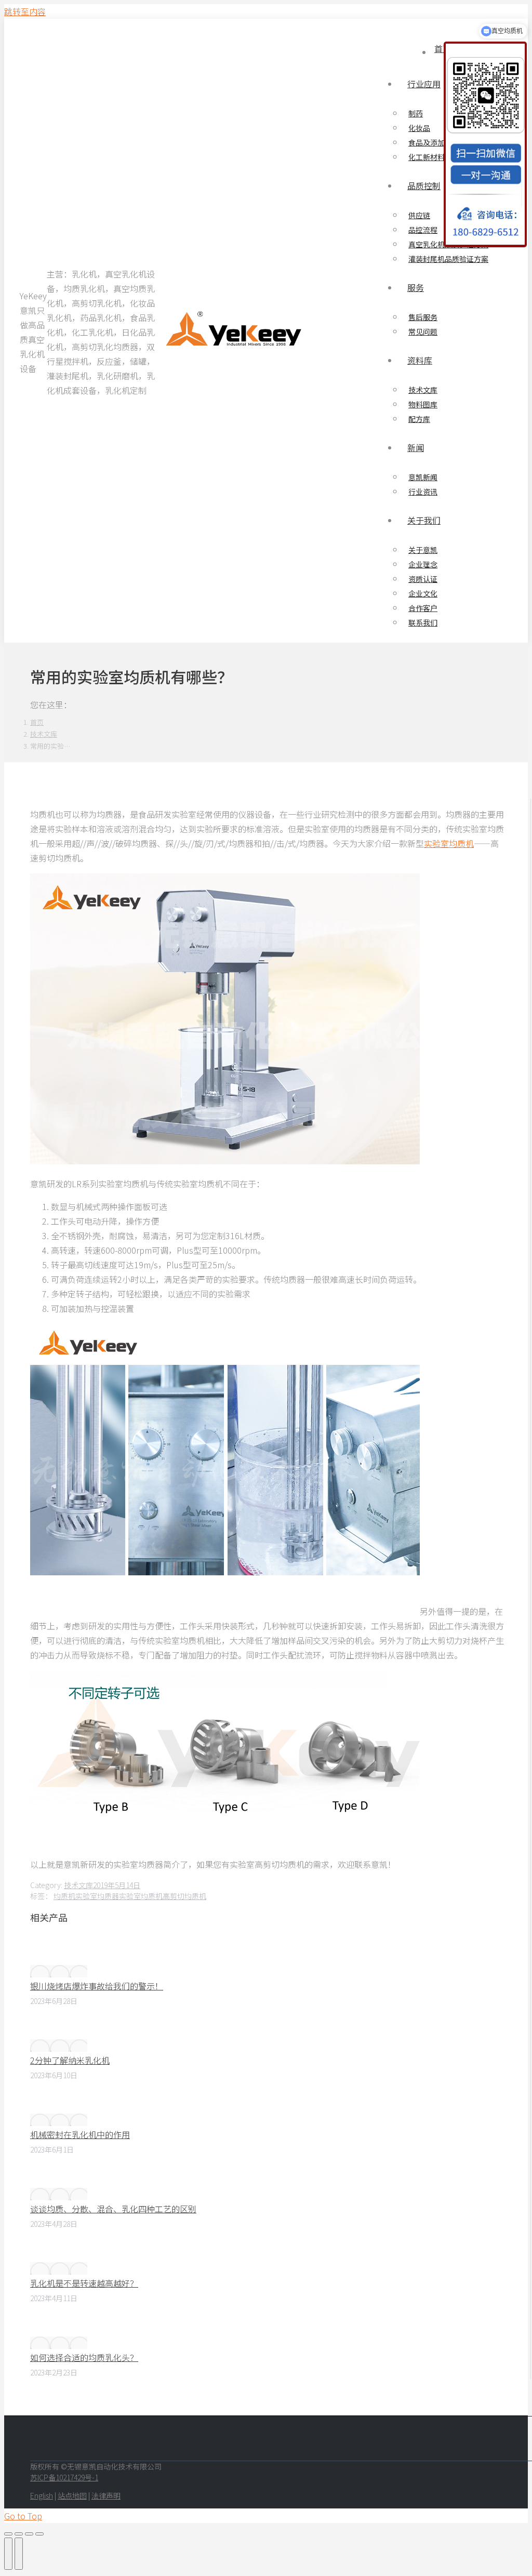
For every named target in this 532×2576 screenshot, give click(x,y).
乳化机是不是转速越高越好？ (84, 2283)
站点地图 (72, 2495)
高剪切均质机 (184, 1896)
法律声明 (106, 2495)
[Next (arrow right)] (19, 2554)
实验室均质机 (449, 843)
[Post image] (59, 1971)
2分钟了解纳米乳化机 (70, 2060)
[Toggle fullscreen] (29, 2534)
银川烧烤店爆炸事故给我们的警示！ (97, 1986)
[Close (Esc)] (8, 2534)
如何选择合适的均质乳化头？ (84, 2357)
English (42, 2495)
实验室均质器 (97, 1896)
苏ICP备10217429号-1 (64, 2477)
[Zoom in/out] (39, 2534)
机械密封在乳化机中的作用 (80, 2134)
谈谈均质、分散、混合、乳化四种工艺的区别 (113, 2209)
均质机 (64, 1896)
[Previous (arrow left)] (8, 2554)
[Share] (19, 2534)
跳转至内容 (25, 11)
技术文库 (78, 1885)
